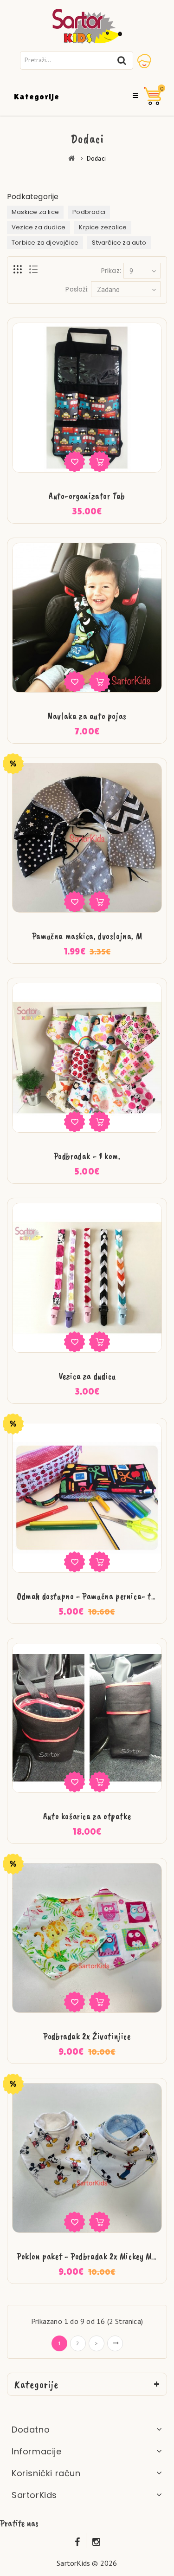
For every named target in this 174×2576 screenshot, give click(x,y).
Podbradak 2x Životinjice (87, 2036)
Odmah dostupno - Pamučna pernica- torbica (95, 1596)
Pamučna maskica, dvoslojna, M (87, 936)
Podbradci (89, 212)
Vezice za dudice (39, 227)
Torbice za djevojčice (45, 243)
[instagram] (97, 2540)
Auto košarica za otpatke (87, 1816)
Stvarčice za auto (119, 243)
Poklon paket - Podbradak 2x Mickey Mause (92, 2256)
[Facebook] (77, 2540)
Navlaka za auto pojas (87, 716)
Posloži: (77, 289)
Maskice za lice (35, 212)
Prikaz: (111, 271)
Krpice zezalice (103, 227)
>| (115, 2343)
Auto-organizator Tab (87, 496)
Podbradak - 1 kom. (87, 1156)
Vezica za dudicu (87, 1376)
